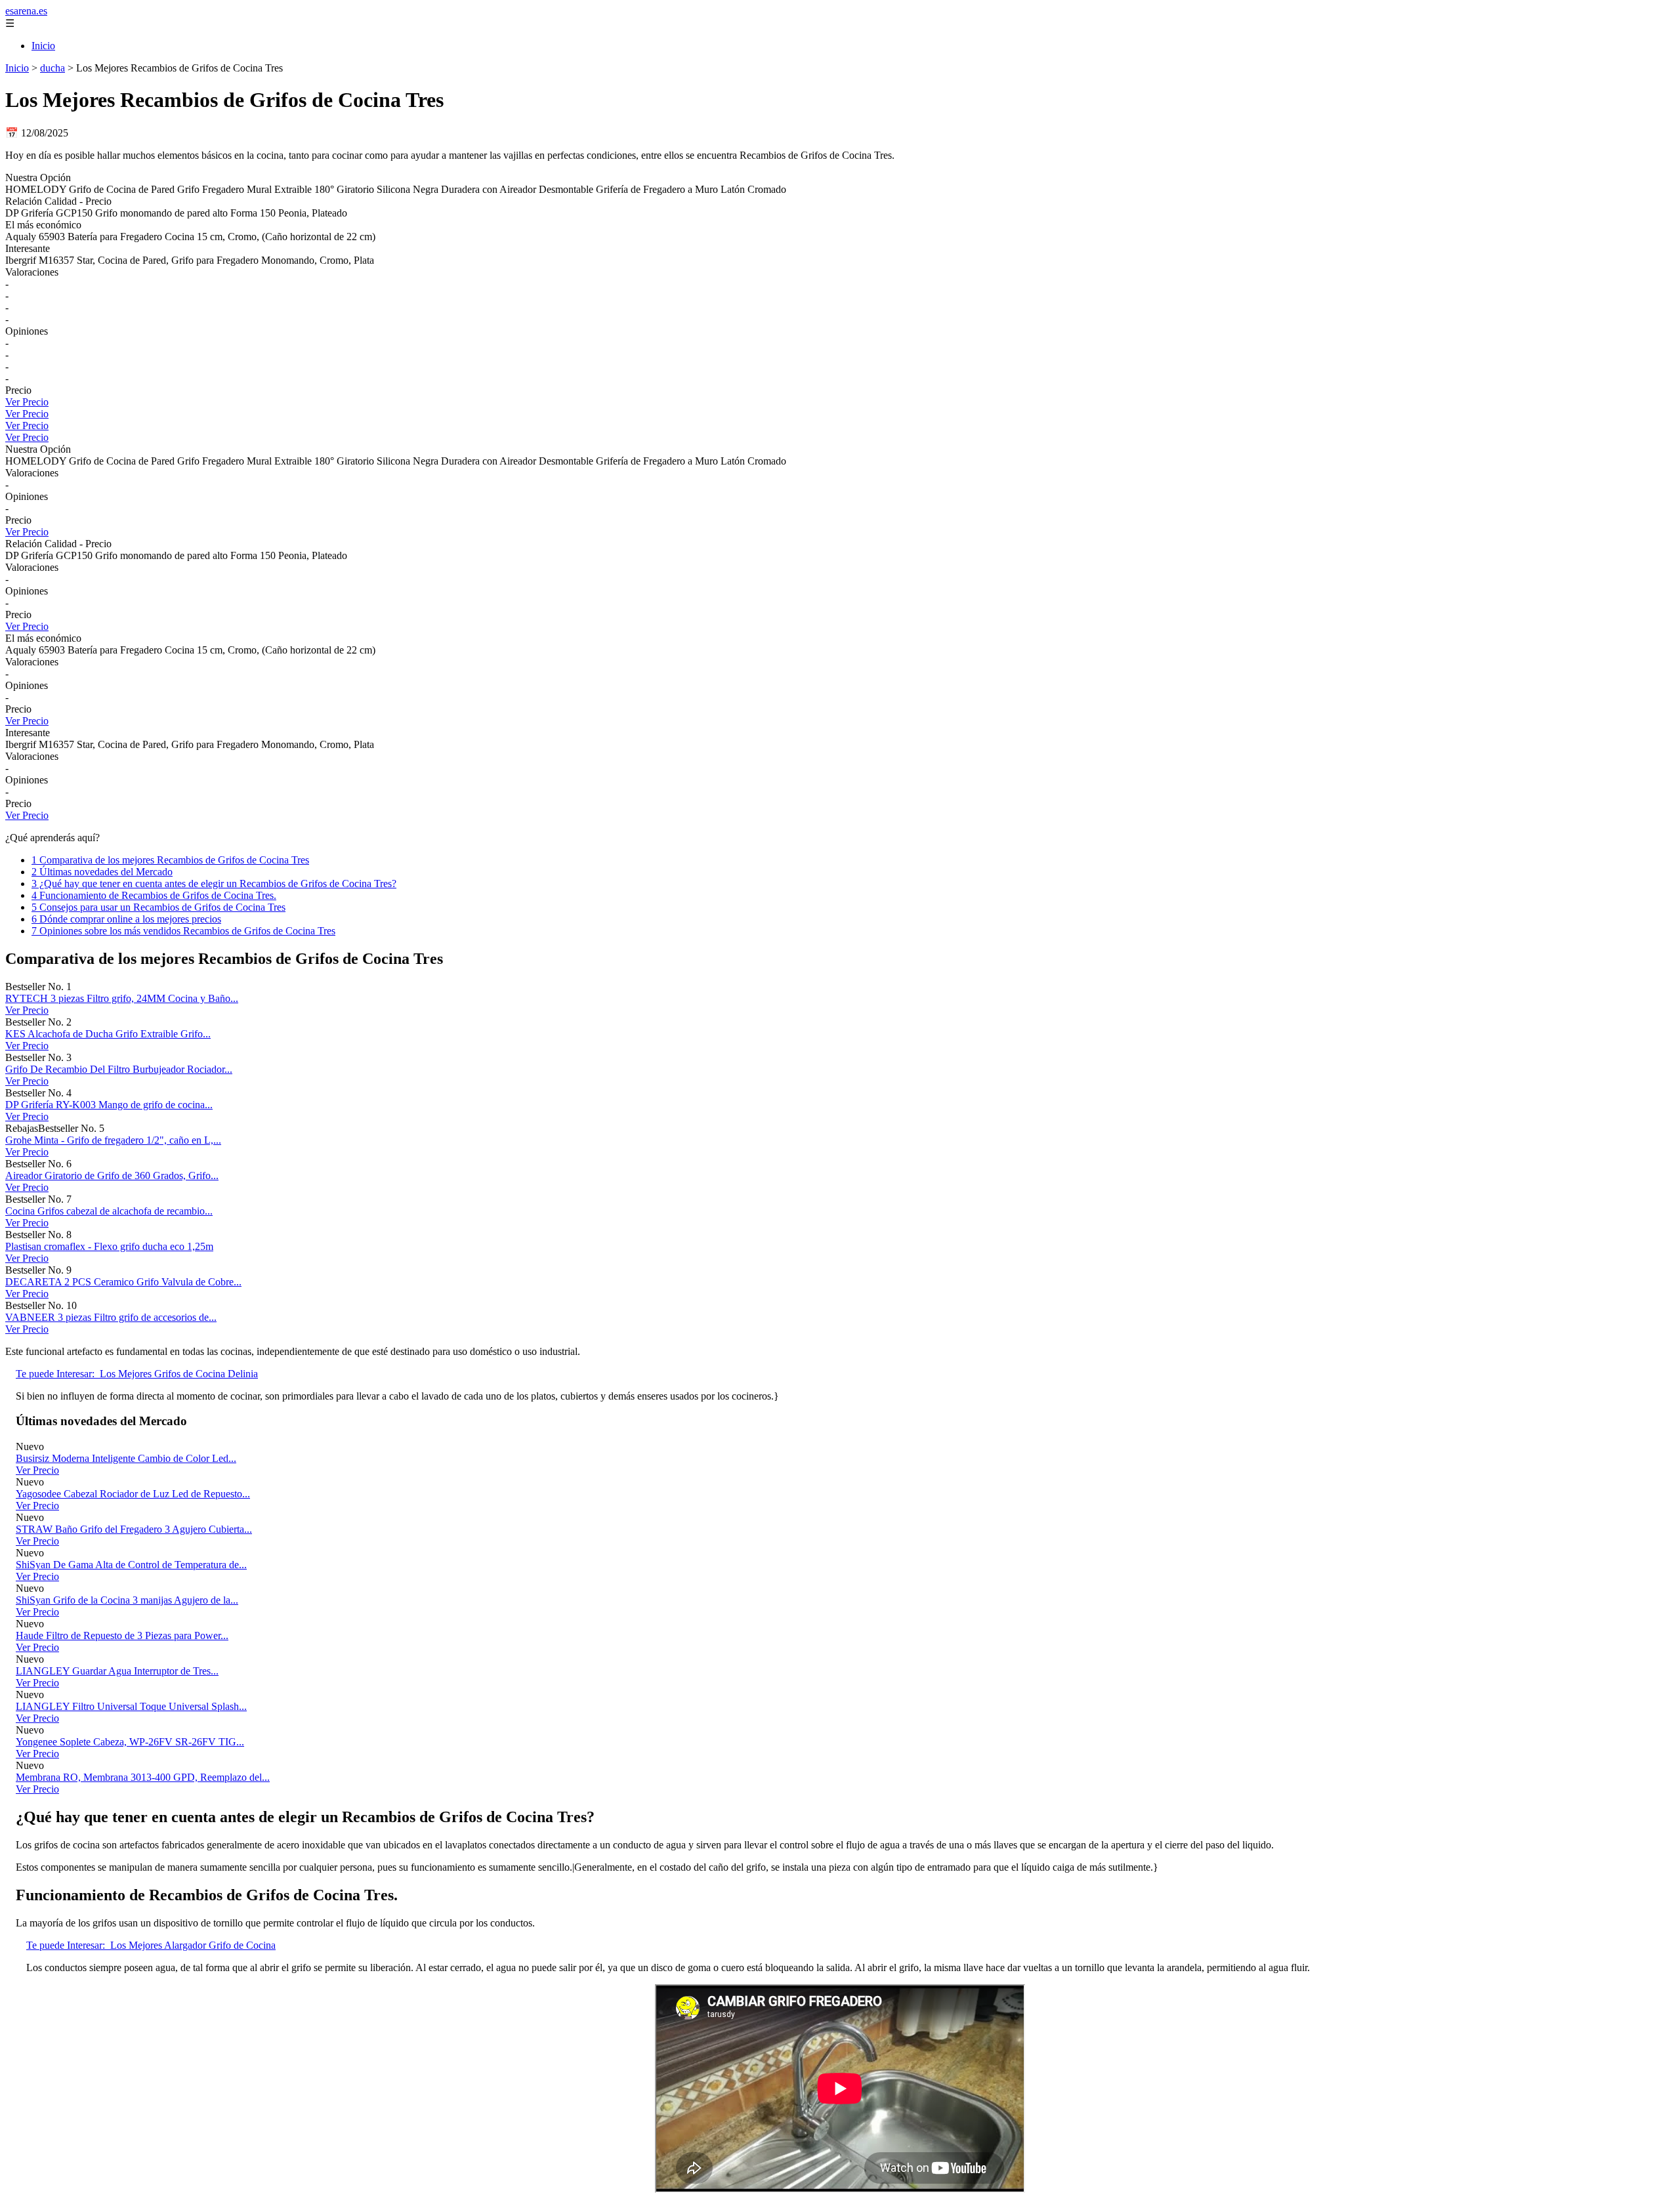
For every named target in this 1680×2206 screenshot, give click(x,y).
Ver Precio (27, 402)
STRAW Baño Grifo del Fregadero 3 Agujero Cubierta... (134, 1529)
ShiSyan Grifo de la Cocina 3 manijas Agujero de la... (127, 1600)
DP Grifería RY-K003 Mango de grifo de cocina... (109, 1105)
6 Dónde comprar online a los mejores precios (126, 919)
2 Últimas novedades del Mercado (102, 872)
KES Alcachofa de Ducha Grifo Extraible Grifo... (108, 1034)
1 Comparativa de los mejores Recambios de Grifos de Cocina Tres (170, 860)
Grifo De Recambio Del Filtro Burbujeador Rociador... (119, 1069)
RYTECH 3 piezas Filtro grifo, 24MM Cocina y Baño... (122, 998)
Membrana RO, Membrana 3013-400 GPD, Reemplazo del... (143, 1777)
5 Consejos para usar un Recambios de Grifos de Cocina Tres (158, 907)
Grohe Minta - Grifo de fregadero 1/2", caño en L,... (113, 1140)
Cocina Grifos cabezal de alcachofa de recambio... (109, 1211)
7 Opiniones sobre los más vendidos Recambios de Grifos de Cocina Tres (183, 931)
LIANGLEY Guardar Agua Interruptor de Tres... (117, 1671)
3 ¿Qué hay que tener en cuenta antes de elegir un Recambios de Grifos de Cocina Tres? (214, 884)
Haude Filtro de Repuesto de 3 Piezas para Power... (122, 1635)
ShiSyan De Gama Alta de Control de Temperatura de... (131, 1565)
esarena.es (26, 11)
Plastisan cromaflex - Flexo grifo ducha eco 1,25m (109, 1246)
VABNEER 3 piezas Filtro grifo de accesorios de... (111, 1317)
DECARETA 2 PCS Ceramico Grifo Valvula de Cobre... (123, 1282)
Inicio (43, 46)
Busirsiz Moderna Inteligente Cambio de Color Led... (126, 1458)
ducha (52, 68)
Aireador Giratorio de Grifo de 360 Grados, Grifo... (112, 1176)
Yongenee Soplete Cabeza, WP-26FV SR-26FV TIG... (130, 1742)
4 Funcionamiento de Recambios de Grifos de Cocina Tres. (154, 895)
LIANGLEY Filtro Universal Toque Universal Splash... (131, 1706)
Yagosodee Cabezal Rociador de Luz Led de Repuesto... (133, 1494)
